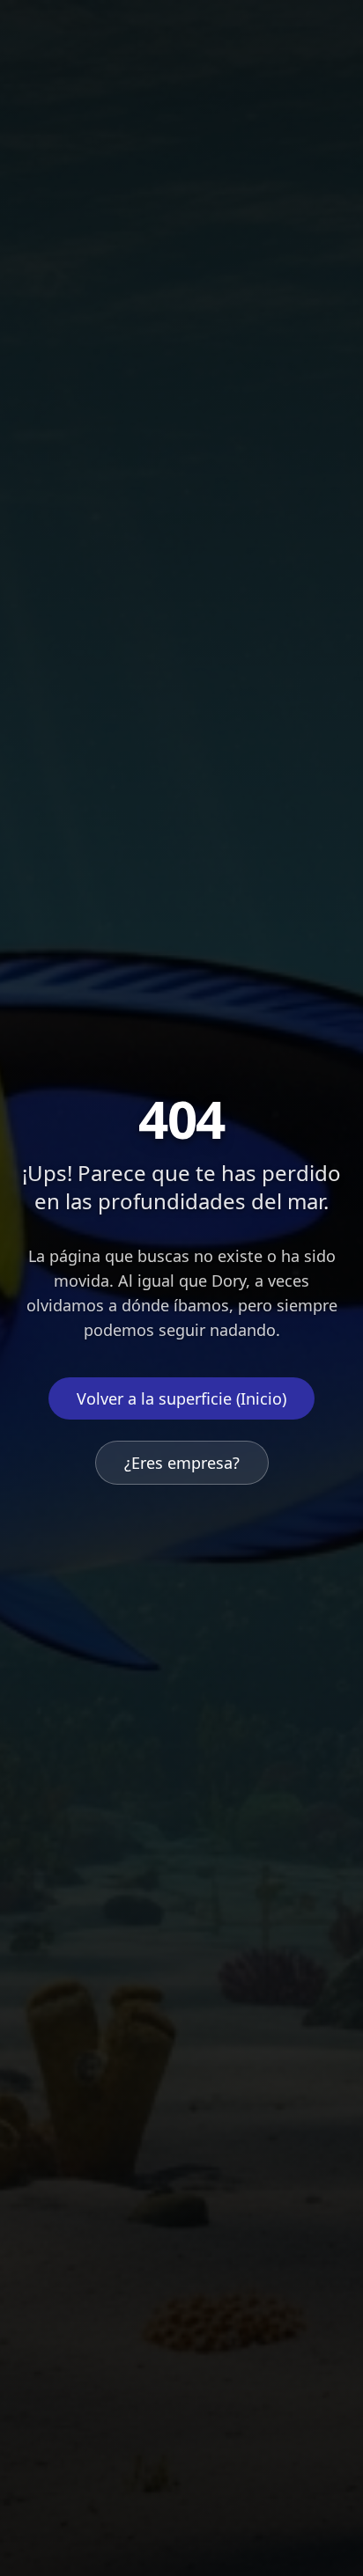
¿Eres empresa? (182, 1463)
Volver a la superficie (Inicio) (181, 1398)
